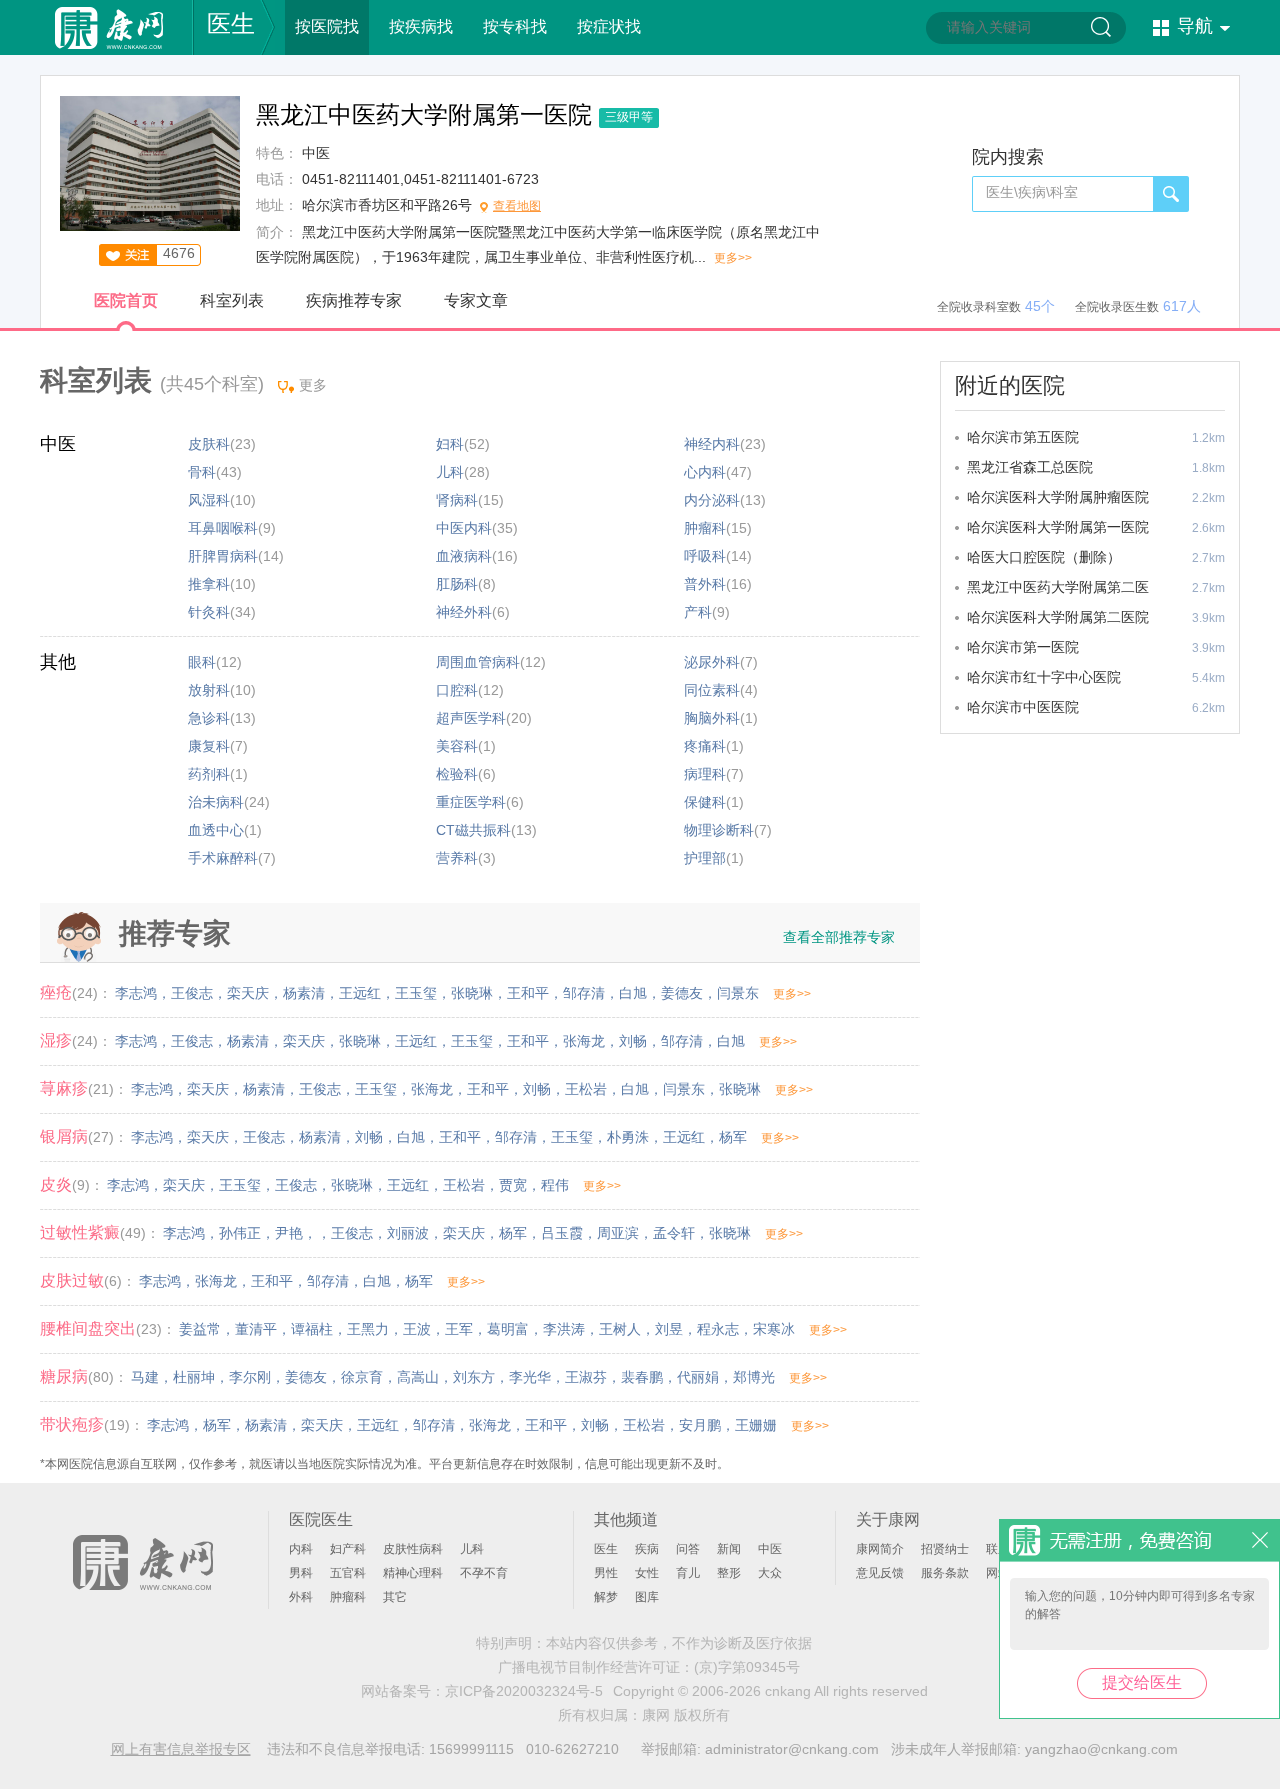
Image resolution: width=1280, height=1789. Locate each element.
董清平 (256, 1329)
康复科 (209, 746)
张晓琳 (472, 993)
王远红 (360, 993)
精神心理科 (413, 1573)
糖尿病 (64, 1376)
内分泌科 (712, 500)
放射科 (209, 690)
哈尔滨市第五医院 (1023, 437)
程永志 (718, 1329)
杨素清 (304, 993)
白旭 (633, 993)
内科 (301, 1549)
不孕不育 (484, 1573)
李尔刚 (250, 1377)
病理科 (705, 774)
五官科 (348, 1573)
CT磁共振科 (473, 830)
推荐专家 (175, 933)
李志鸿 (136, 993)
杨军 (733, 1137)
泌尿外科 (712, 662)
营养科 (457, 858)
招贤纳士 (945, 1549)
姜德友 (682, 993)
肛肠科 (457, 584)
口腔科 (457, 690)
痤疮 (56, 992)
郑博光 (754, 1377)
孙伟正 (240, 1233)
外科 (301, 1597)
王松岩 (586, 1089)
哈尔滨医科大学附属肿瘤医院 (1058, 497)
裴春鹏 (642, 1377)
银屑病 (64, 1136)
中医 (58, 444)
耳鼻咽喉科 (223, 528)
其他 (58, 662)
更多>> (733, 258)
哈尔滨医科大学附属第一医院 (1058, 527)
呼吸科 (705, 556)
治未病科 (216, 802)
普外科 (705, 584)
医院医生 (321, 1519)
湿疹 (56, 1040)
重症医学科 (471, 802)
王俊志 (192, 993)
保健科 (705, 802)
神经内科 (712, 444)
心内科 (705, 472)
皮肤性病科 (413, 1549)
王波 (417, 1329)
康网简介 (880, 1549)
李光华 (530, 1377)
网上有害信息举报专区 (181, 1749)
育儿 (688, 1573)
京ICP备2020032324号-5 (524, 1691)
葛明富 (508, 1329)
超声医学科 (471, 718)
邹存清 (584, 993)
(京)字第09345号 (747, 1667)
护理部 (705, 858)
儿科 (450, 472)
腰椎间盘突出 (88, 1328)
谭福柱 (312, 1329)
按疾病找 (421, 26)
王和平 (528, 993)
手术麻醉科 (223, 858)
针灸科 (209, 612)
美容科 (457, 746)
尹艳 (289, 1233)
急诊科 (209, 718)
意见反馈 (880, 1573)
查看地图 (517, 206)
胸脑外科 (712, 718)
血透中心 (216, 830)
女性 (647, 1573)
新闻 (729, 1549)
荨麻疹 (64, 1088)
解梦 (606, 1597)
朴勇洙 (628, 1137)
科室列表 (232, 300)
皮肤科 (209, 444)
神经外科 (464, 612)
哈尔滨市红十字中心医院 (1044, 677)
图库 (647, 1597)
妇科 (450, 444)
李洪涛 (564, 1329)
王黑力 (368, 1329)
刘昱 (669, 1329)
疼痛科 (705, 746)
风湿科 (209, 500)
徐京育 (362, 1377)
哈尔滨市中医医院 (1023, 707)
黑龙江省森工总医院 (1030, 467)
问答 (688, 1549)
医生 (231, 23)
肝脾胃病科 (223, 556)
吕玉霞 (562, 1233)
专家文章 (476, 300)
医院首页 (126, 300)
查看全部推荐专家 (839, 937)
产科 (698, 612)
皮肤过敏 (72, 1280)
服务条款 (945, 1573)
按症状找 (609, 26)
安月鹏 (700, 1425)
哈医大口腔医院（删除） (1044, 557)
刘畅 (633, 1041)
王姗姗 (756, 1425)
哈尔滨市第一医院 (1023, 647)
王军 (459, 1329)
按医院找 (327, 26)
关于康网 (888, 1519)
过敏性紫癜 (80, 1232)
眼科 (202, 662)
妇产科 (348, 1549)
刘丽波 (408, 1233)
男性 (606, 1573)
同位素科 (712, 690)
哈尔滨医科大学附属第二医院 (1058, 617)
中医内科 (464, 528)
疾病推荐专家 (354, 300)
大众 (770, 1573)
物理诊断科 (719, 830)
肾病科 (457, 500)
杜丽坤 (194, 1377)
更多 (313, 385)
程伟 (555, 1185)
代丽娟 (698, 1377)
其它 (395, 1597)
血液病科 (464, 556)
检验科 (457, 774)
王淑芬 (586, 1377)
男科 (301, 1573)
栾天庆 (248, 993)
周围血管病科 (478, 662)
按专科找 (515, 26)
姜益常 (200, 1329)
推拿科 (209, 584)
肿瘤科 (705, 528)
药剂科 (209, 774)
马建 (145, 1377)
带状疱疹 (72, 1424)
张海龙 (584, 1041)
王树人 (620, 1329)
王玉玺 (416, 993)
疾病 (647, 1549)
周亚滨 (618, 1233)
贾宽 (513, 1185)
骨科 (202, 472)
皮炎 (56, 1184)
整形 (729, 1573)
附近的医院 (1010, 385)
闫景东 (738, 993)
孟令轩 (674, 1233)
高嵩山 (418, 1377)
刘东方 (474, 1377)
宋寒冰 (774, 1329)
